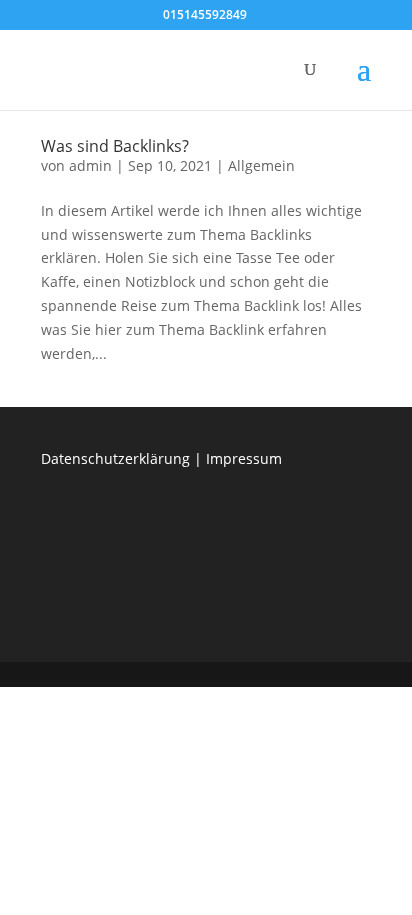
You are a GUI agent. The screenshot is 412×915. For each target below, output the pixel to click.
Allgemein (261, 165)
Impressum (244, 458)
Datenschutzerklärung (115, 458)
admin (90, 165)
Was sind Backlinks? (115, 146)
